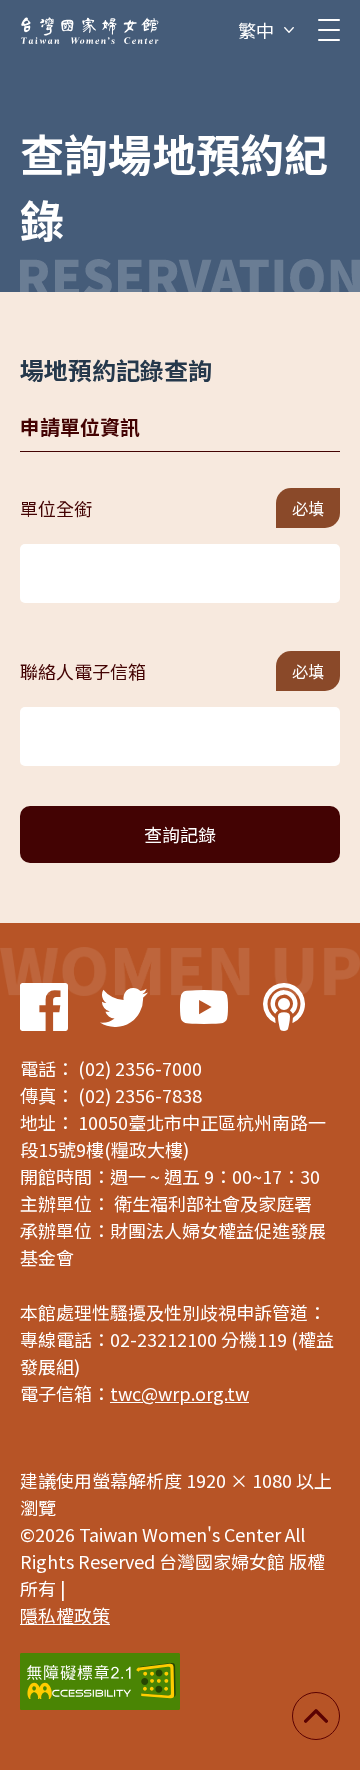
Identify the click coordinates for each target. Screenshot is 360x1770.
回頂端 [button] (316, 1716)
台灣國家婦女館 (90, 30)
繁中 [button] (256, 30)
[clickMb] (329, 30)
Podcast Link (284, 1007)
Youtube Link (204, 1007)
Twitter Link (124, 1007)
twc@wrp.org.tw (179, 1393)
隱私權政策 (65, 1615)
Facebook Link (44, 1007)
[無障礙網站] (100, 1681)
